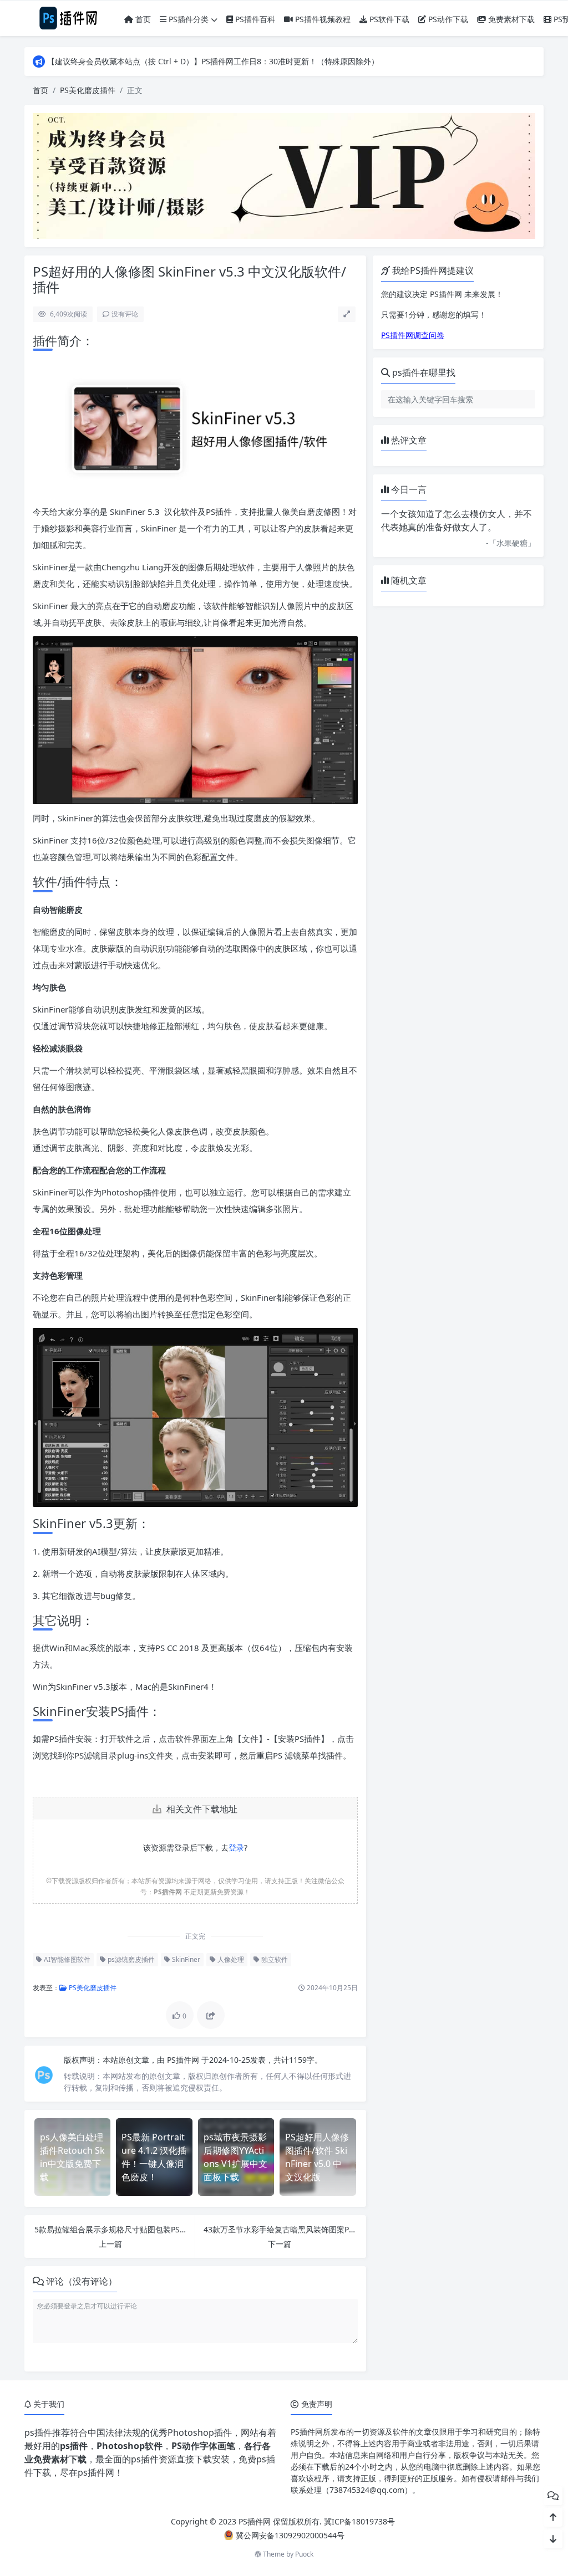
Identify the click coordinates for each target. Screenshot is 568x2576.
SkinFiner (185, 1959)
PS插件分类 (187, 19)
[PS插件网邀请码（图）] (284, 175)
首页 (142, 19)
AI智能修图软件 (66, 1959)
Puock (304, 2554)
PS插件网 (184, 2060)
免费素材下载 (510, 19)
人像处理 (230, 1959)
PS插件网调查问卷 (413, 335)
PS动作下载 (447, 19)
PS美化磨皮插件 (88, 90)
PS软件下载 (388, 19)
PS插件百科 (254, 19)
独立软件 (274, 1959)
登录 (236, 1847)
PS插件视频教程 (322, 19)
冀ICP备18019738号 (359, 2521)
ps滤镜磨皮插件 (130, 1959)
